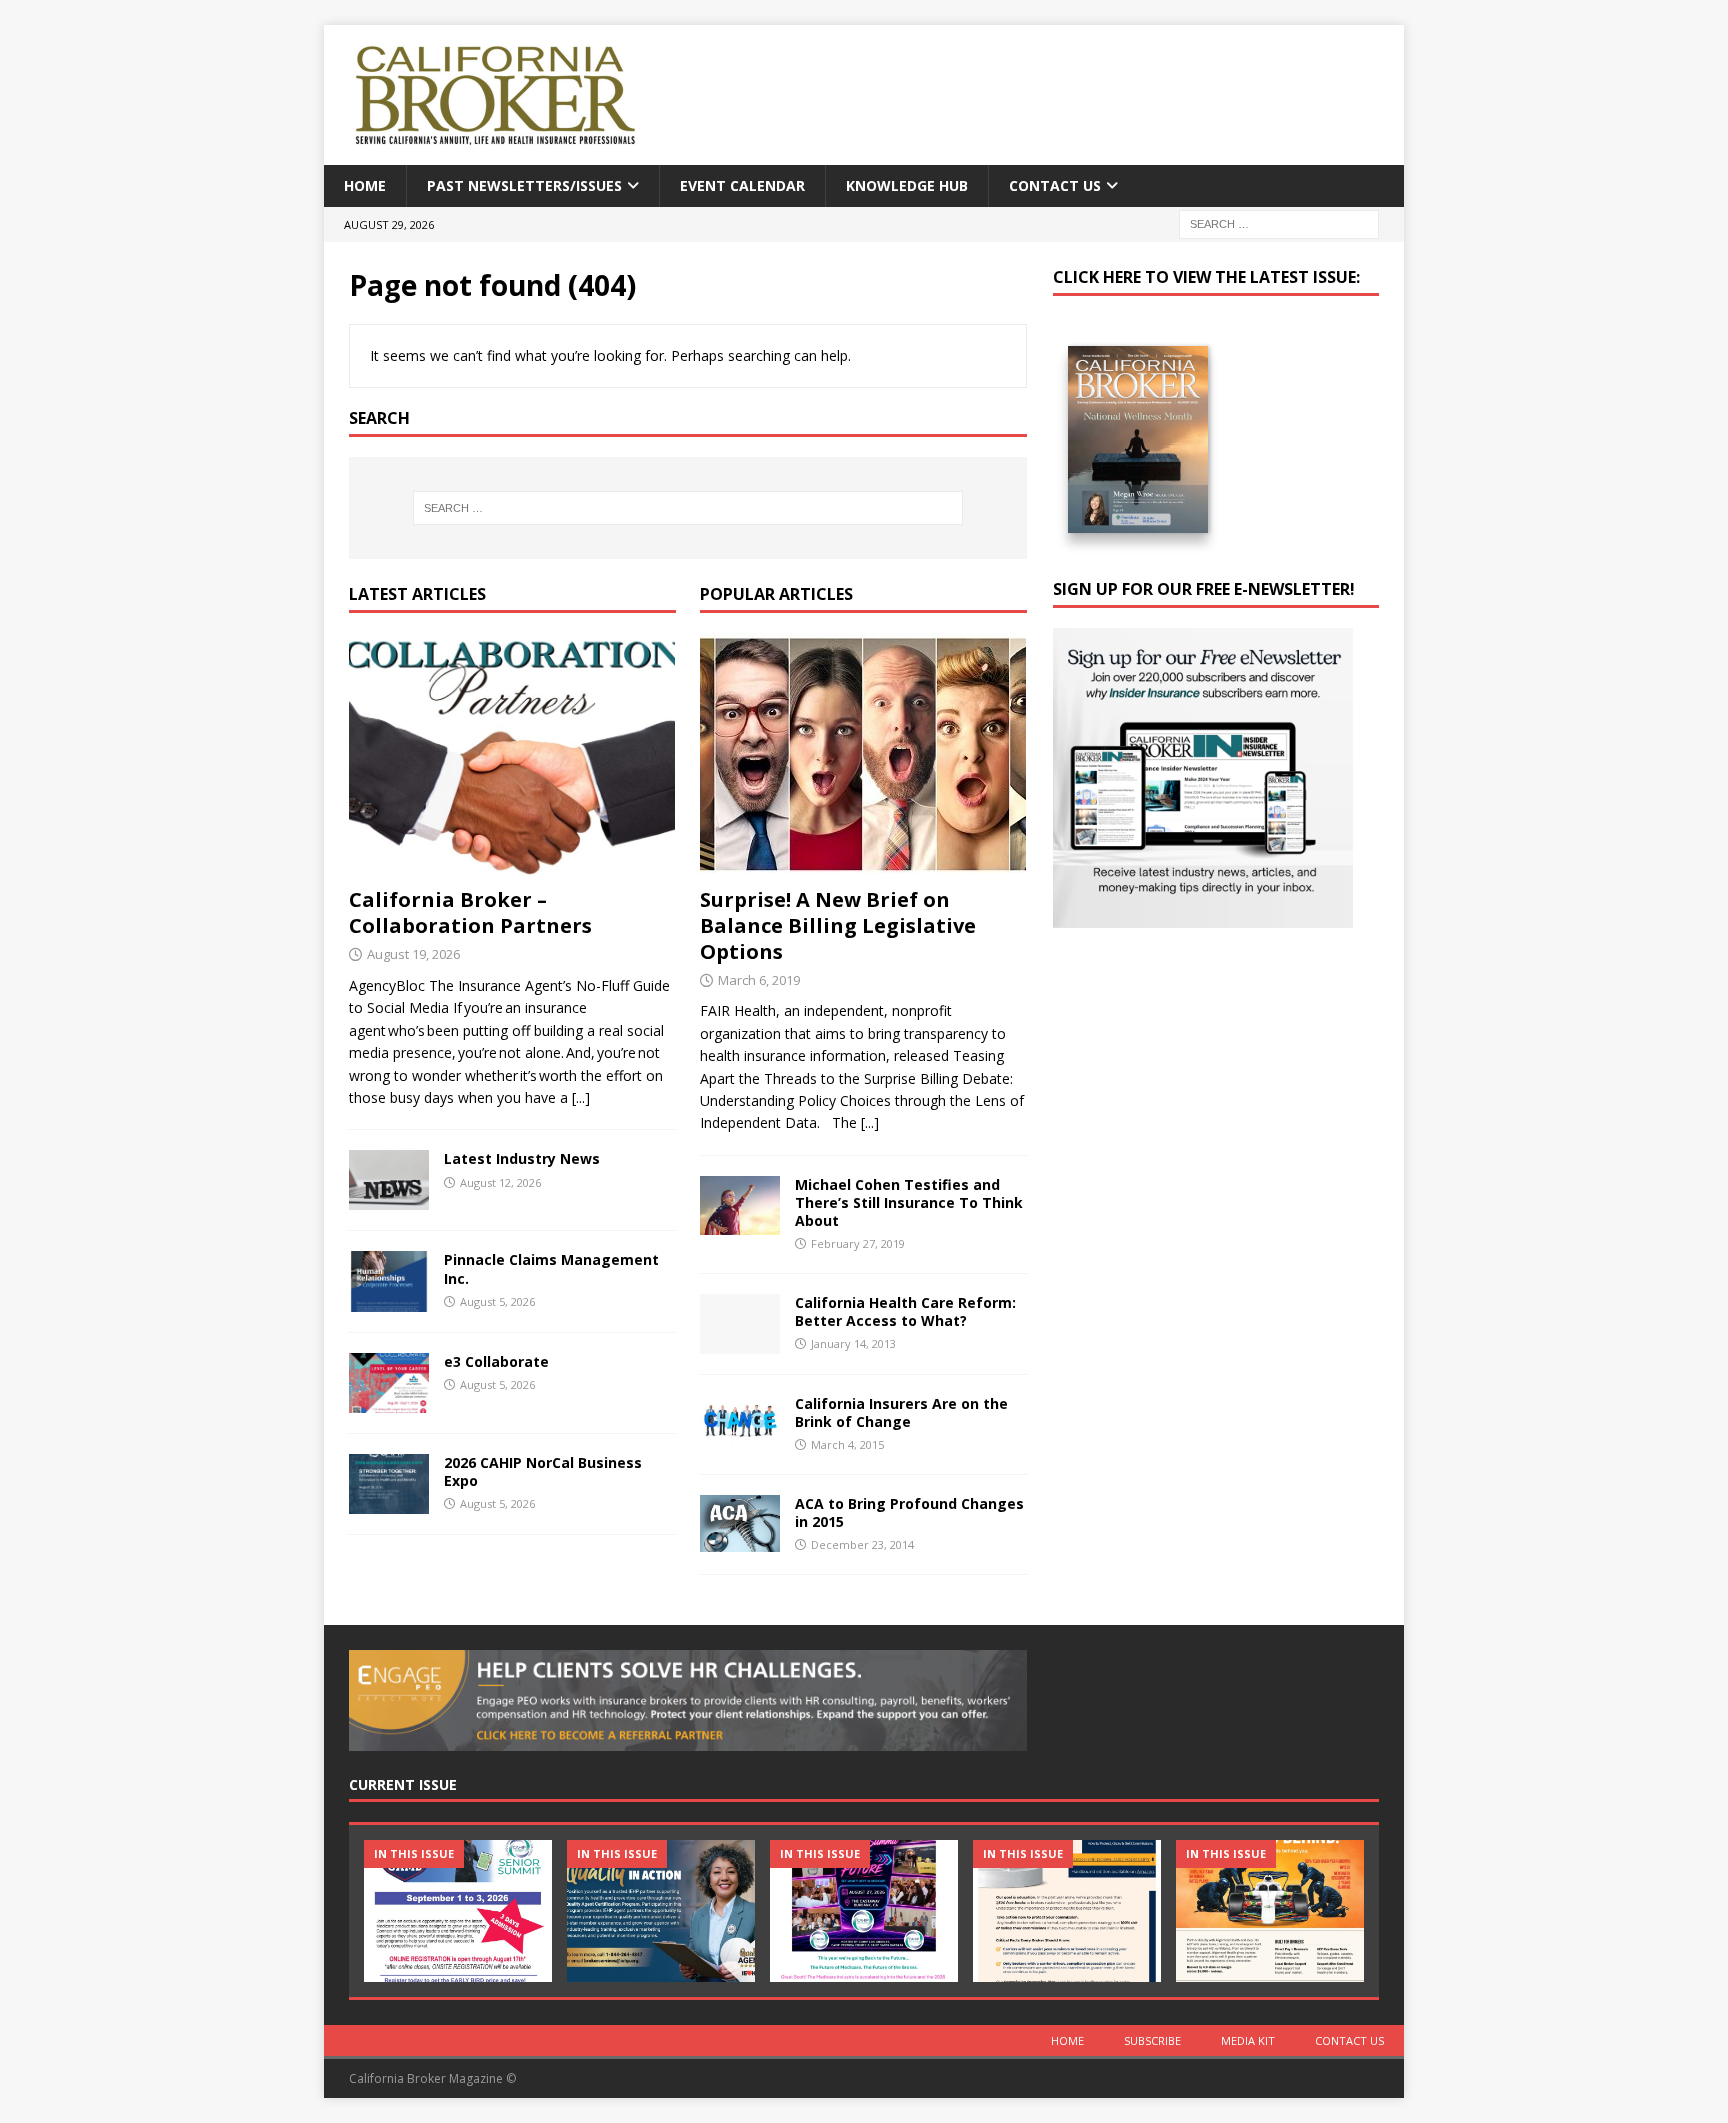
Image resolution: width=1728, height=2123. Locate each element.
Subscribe (1152, 2040)
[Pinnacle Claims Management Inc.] (389, 1281)
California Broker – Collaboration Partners (470, 912)
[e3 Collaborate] (389, 1383)
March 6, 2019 (759, 980)
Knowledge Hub (907, 185)
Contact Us (1055, 185)
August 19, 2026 (413, 954)
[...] (581, 1097)
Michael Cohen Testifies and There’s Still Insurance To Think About (909, 1202)
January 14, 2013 (853, 1343)
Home (365, 185)
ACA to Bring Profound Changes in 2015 (909, 1512)
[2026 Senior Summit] (458, 1910)
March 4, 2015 (847, 1444)
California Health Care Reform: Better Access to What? (905, 1311)
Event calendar (742, 185)
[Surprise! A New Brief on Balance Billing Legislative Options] (863, 755)
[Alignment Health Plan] (1270, 1910)
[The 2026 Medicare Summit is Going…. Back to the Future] (864, 1910)
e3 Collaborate (496, 1361)
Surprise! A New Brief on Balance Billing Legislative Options (838, 925)
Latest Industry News (522, 1158)
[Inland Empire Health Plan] (661, 1910)
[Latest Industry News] (389, 1180)
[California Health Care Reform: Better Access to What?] (740, 1324)
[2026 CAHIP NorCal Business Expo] (389, 1484)
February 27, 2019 (858, 1243)
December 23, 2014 (862, 1544)
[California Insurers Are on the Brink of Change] (740, 1420)
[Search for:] (1279, 223)
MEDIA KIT (1248, 2040)
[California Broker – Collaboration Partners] (512, 755)
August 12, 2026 (500, 1182)
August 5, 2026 (497, 1301)
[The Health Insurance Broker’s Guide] (1067, 1910)
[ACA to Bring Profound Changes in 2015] (740, 1523)
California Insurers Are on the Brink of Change (901, 1412)
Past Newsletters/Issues (524, 185)
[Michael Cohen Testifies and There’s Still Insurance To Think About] (740, 1205)
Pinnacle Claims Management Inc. (551, 1268)
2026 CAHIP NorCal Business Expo (543, 1471)
